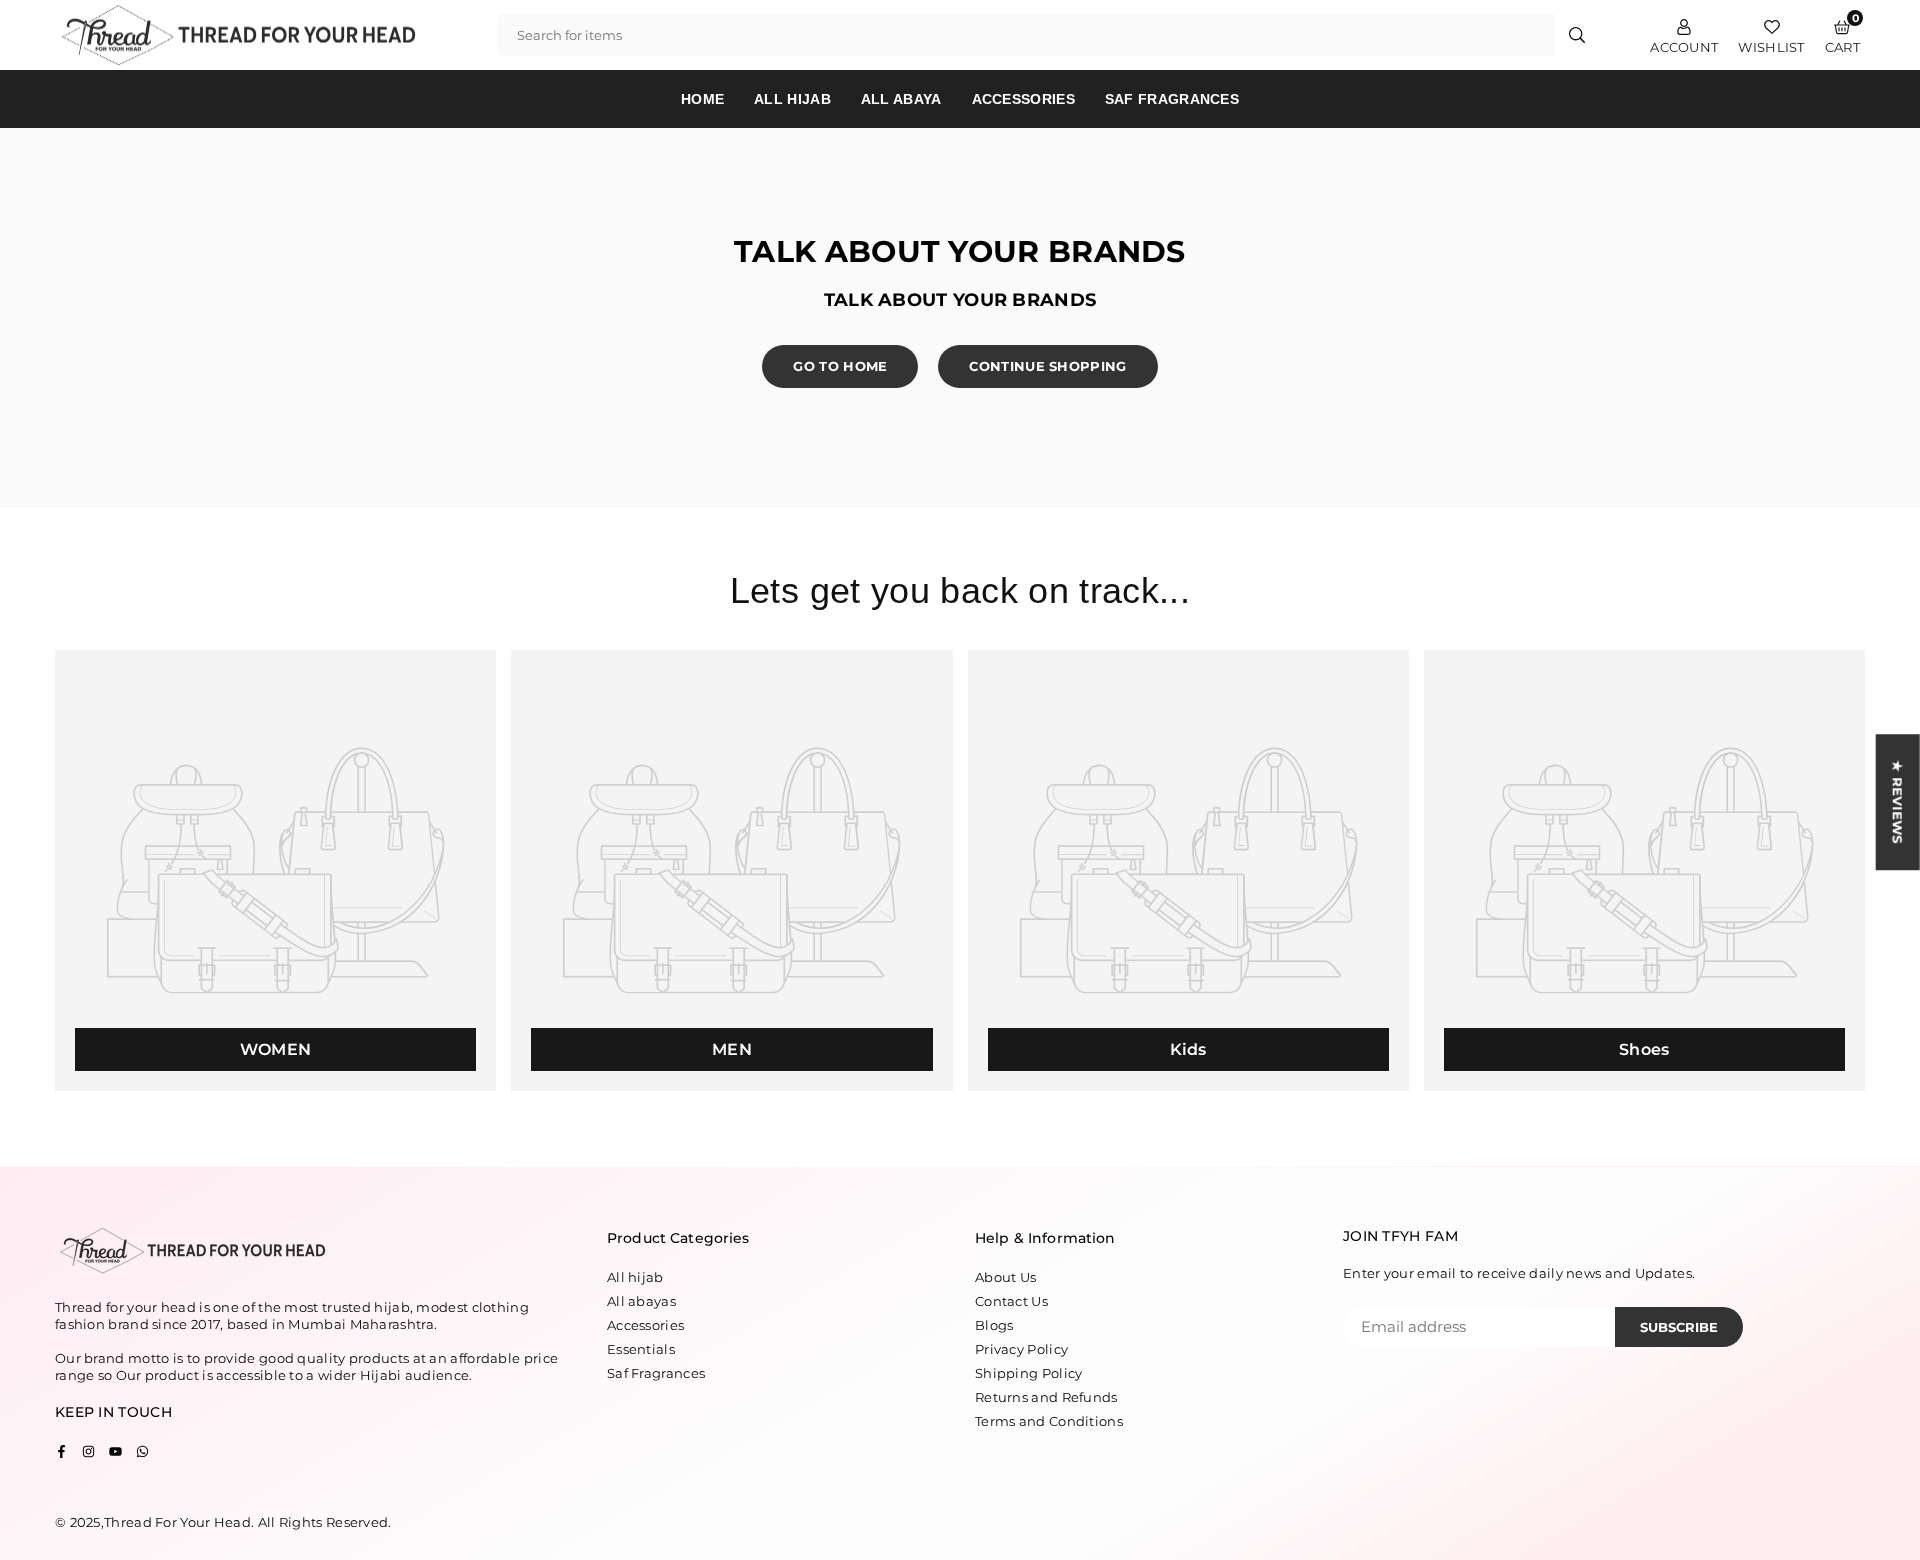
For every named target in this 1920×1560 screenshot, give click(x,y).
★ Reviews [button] (1898, 802)
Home (702, 99)
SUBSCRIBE (1679, 1327)
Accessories (1023, 99)
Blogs (994, 1325)
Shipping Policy (1029, 1373)
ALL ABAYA (901, 99)
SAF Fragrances (1172, 99)
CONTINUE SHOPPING (1047, 366)
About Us (1005, 1277)
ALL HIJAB (792, 99)
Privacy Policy (1021, 1349)
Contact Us (1011, 1301)
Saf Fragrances (656, 1373)
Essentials (641, 1349)
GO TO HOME (840, 366)
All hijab (635, 1277)
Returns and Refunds (1046, 1397)
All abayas (641, 1301)
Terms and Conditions (1049, 1421)
